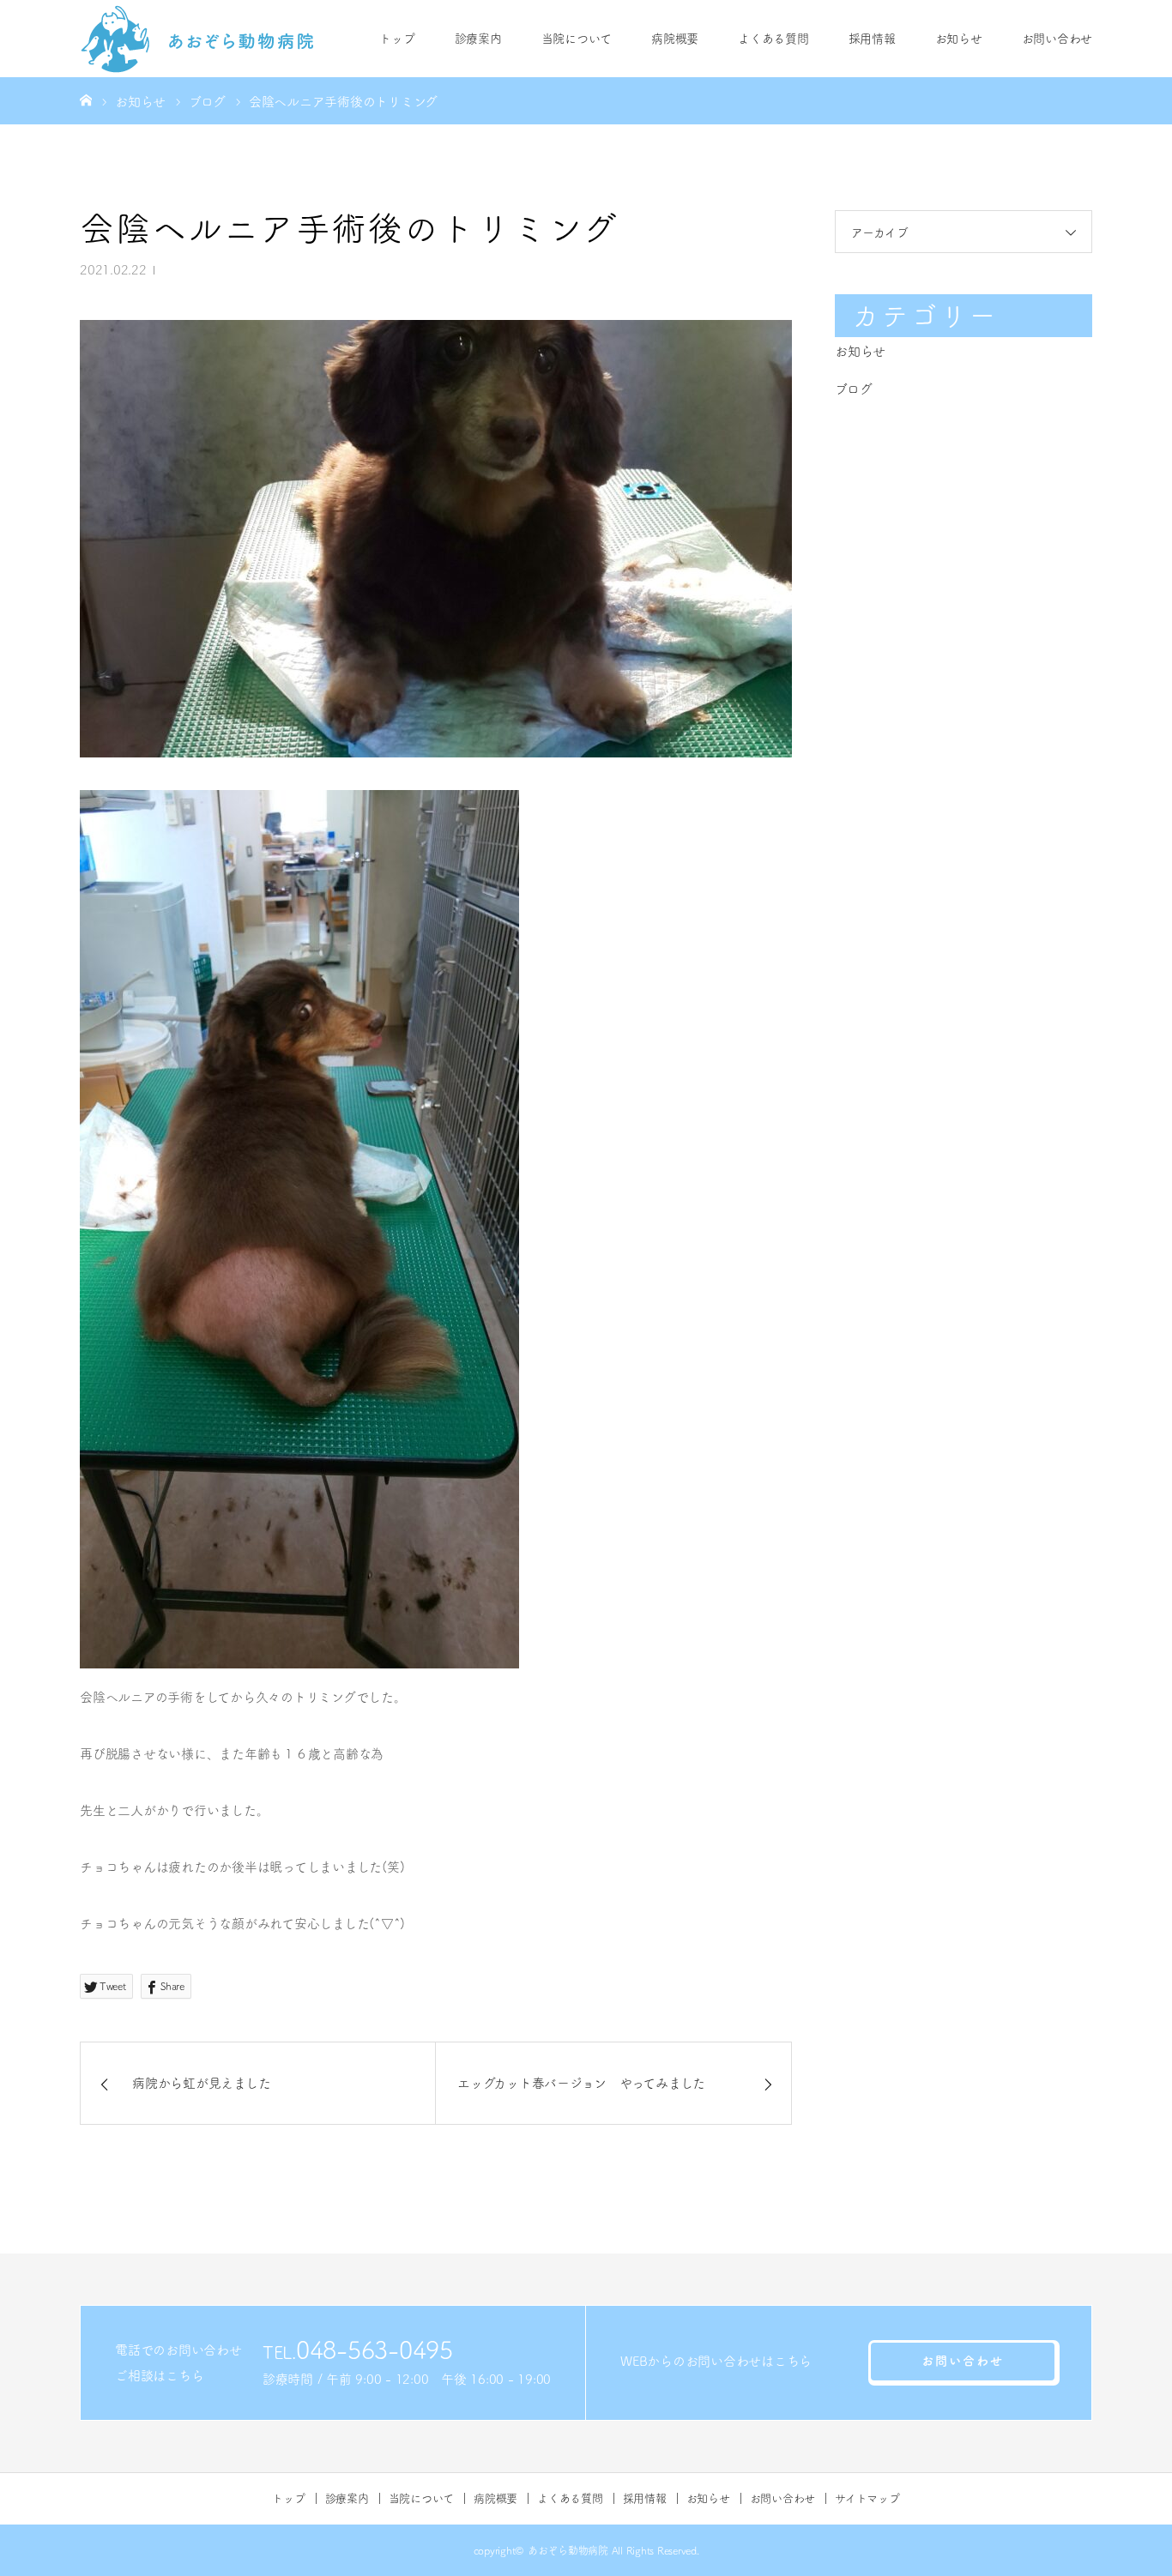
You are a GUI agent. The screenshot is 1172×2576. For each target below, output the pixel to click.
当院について (577, 39)
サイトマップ (867, 2498)
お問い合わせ (1057, 39)
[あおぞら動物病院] (198, 39)
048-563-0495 (375, 2350)
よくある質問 (773, 39)
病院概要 (675, 39)
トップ (397, 39)
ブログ (853, 389)
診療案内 (478, 39)
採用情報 (872, 39)
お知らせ (959, 39)
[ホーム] (86, 100)
